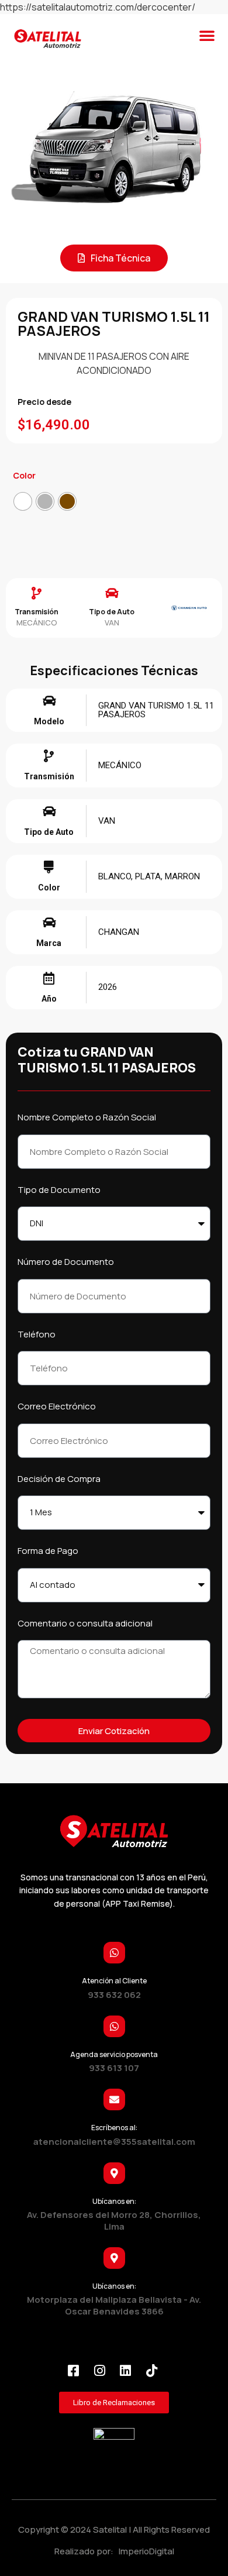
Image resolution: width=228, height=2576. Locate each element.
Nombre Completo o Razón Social (87, 1117)
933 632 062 (114, 1995)
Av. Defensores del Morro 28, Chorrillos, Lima (114, 2221)
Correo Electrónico (57, 1406)
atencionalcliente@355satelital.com (114, 2142)
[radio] (23, 501)
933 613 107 (114, 2068)
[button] (207, 35)
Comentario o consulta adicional (85, 1623)
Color (24, 475)
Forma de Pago (48, 1551)
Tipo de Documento (59, 1190)
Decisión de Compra (59, 1479)
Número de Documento (66, 1262)
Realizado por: (85, 2551)
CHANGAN (119, 932)
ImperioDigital (145, 2551)
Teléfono (37, 1334)
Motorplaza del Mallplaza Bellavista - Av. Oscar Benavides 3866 (114, 2305)
